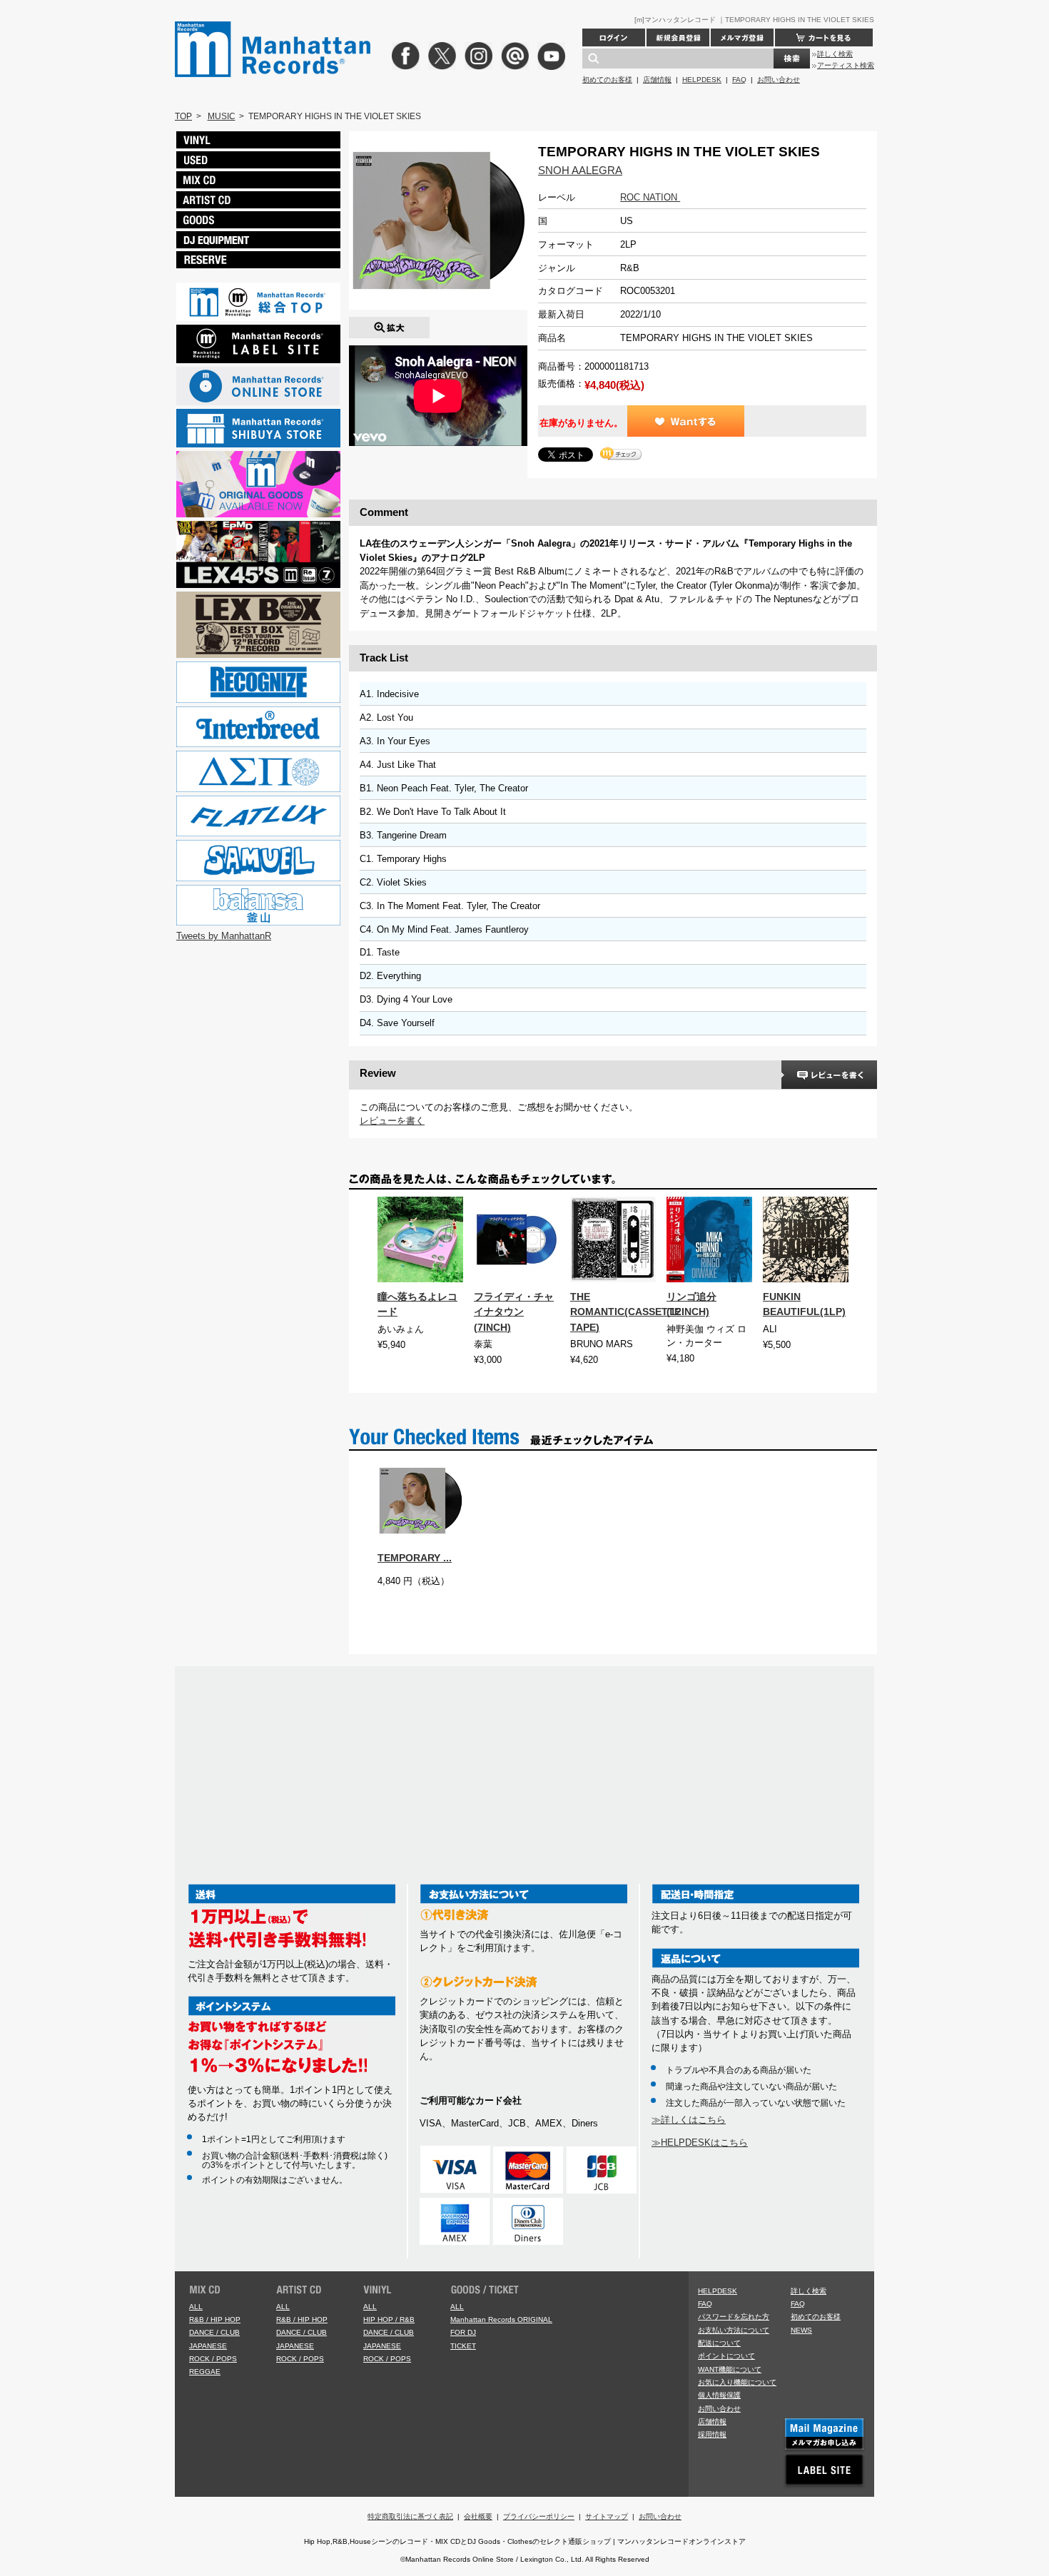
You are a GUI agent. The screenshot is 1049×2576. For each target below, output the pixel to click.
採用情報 (712, 2434)
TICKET (463, 2346)
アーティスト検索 (846, 65)
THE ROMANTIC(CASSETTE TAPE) (625, 1312)
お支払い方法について (734, 2330)
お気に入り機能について (737, 2382)
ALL (196, 2307)
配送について (719, 2343)
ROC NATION (650, 197)
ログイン (614, 37)
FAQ (739, 80)
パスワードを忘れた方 (734, 2317)
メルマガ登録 (742, 37)
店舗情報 (657, 80)
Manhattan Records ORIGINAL (501, 2319)
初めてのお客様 (607, 80)
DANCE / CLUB (214, 2332)
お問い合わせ (779, 80)
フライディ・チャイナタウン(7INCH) (514, 1312)
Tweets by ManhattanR (224, 936)
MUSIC (222, 116)
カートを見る (824, 37)
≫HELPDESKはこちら (700, 2143)
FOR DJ (463, 2332)
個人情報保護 (719, 2395)
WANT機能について (730, 2369)
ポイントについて (726, 2356)
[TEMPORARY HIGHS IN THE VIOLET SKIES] (389, 324)
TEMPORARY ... (415, 1558)
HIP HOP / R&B (389, 2319)
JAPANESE (208, 2346)
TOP (183, 116)
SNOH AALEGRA (580, 170)
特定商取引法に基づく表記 (410, 2516)
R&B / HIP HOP (215, 2319)
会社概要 (478, 2516)
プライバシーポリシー (539, 2516)
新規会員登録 (678, 37)
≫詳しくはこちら (689, 2120)
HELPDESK (702, 80)
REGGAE (205, 2372)
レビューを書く (392, 1121)
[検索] (792, 59)
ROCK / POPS (213, 2359)
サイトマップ (607, 2516)
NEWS (801, 2330)
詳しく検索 (835, 54)
